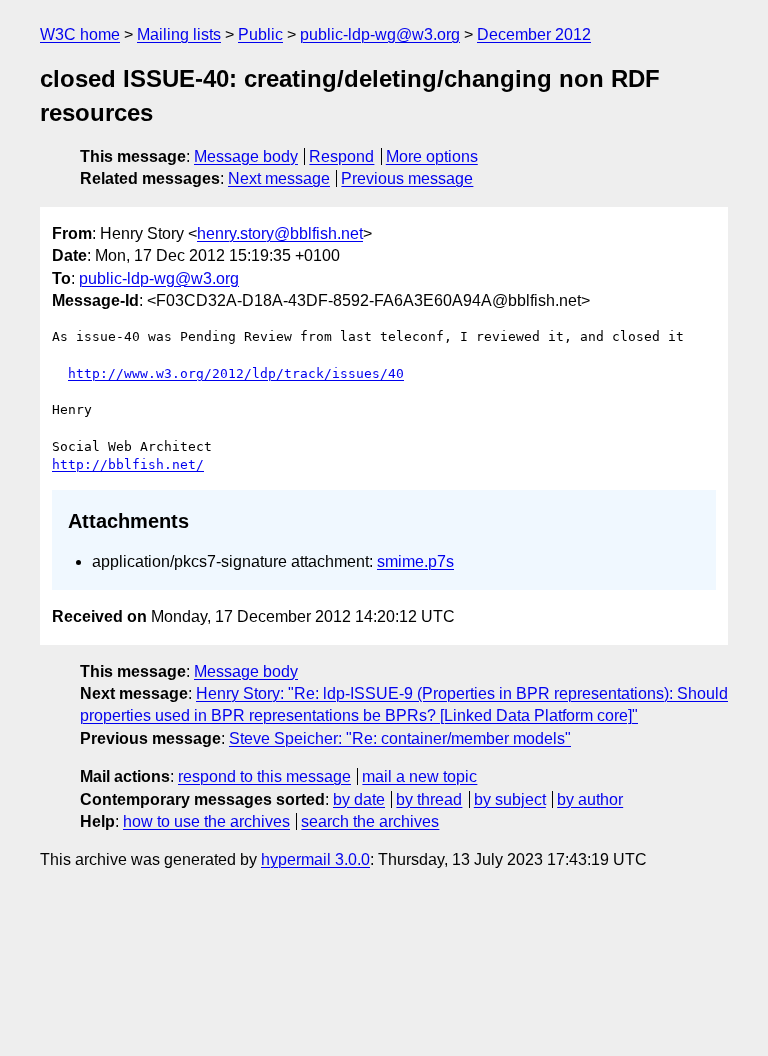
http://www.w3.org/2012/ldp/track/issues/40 (236, 373)
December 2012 (534, 34)
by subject (510, 799)
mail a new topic (419, 776)
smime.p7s (415, 561)
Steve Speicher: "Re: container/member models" (400, 738)
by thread (429, 799)
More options (432, 156)
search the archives (370, 821)
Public (260, 34)
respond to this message (264, 776)
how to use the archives (206, 821)
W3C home (80, 34)
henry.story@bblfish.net (280, 233)
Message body (246, 156)
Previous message (407, 178)
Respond (341, 156)
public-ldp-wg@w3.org (380, 34)
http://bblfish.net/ (128, 464)
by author (590, 799)
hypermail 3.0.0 (315, 859)
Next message (279, 178)
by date (359, 799)
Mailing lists (179, 34)
